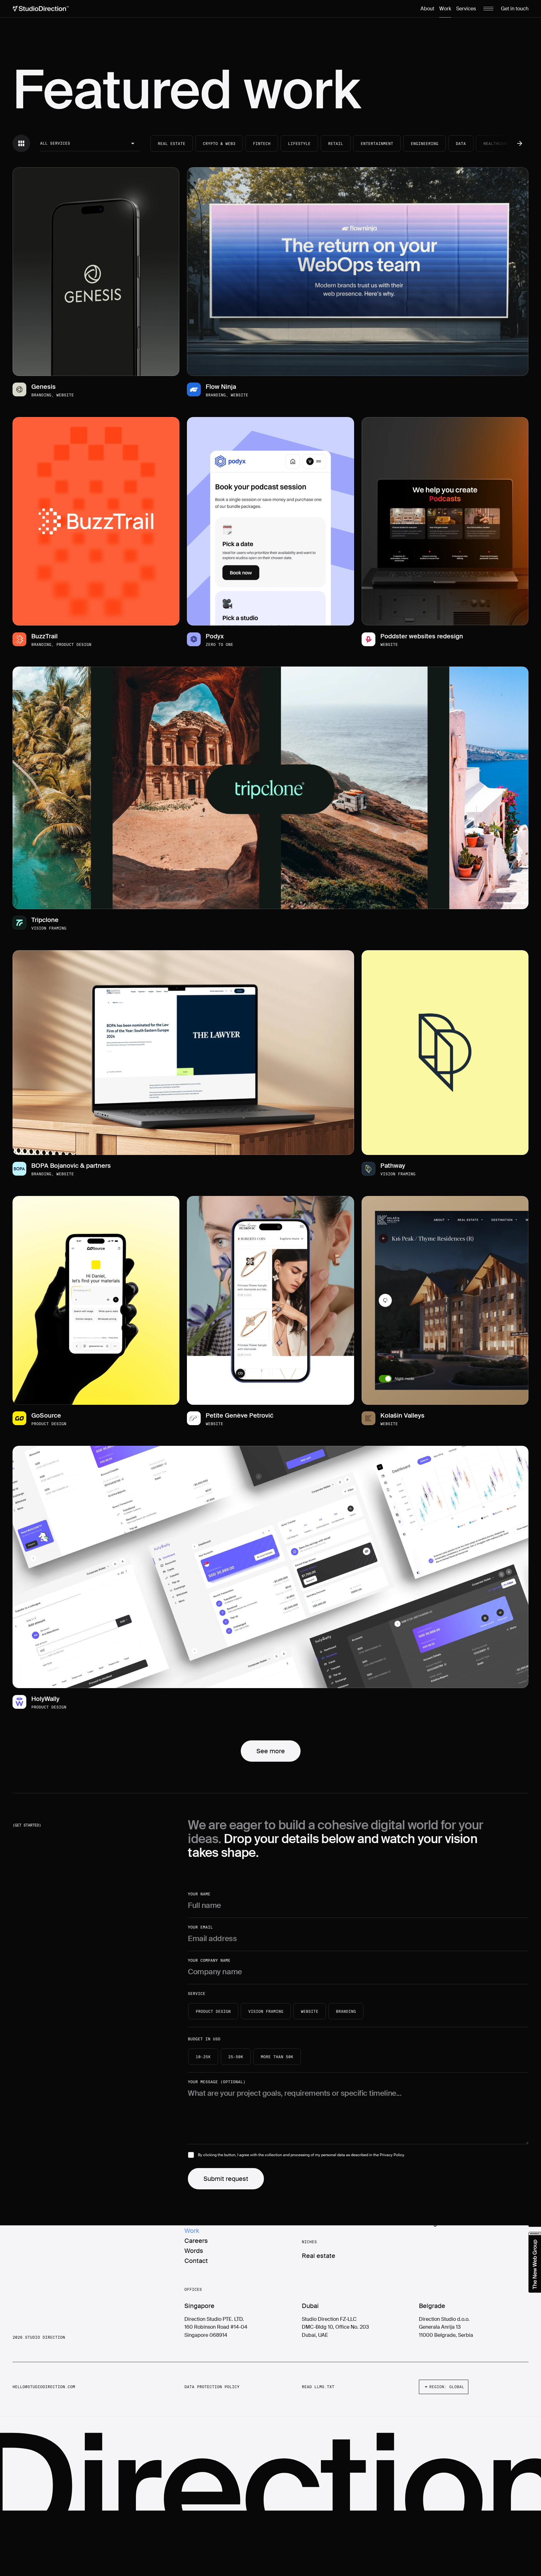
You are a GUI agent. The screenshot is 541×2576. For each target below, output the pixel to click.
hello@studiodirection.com (44, 2387)
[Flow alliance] (535, 2262)
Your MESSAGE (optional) (217, 2082)
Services (466, 9)
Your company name (209, 1960)
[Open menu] (488, 9)
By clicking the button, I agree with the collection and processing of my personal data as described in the (301, 2155)
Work (445, 9)
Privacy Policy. (392, 2155)
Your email (200, 1927)
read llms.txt (318, 2387)
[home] (41, 9)
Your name (199, 1894)
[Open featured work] (96, 272)
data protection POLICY (212, 2387)
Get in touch (515, 9)
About (427, 9)
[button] (90, 144)
